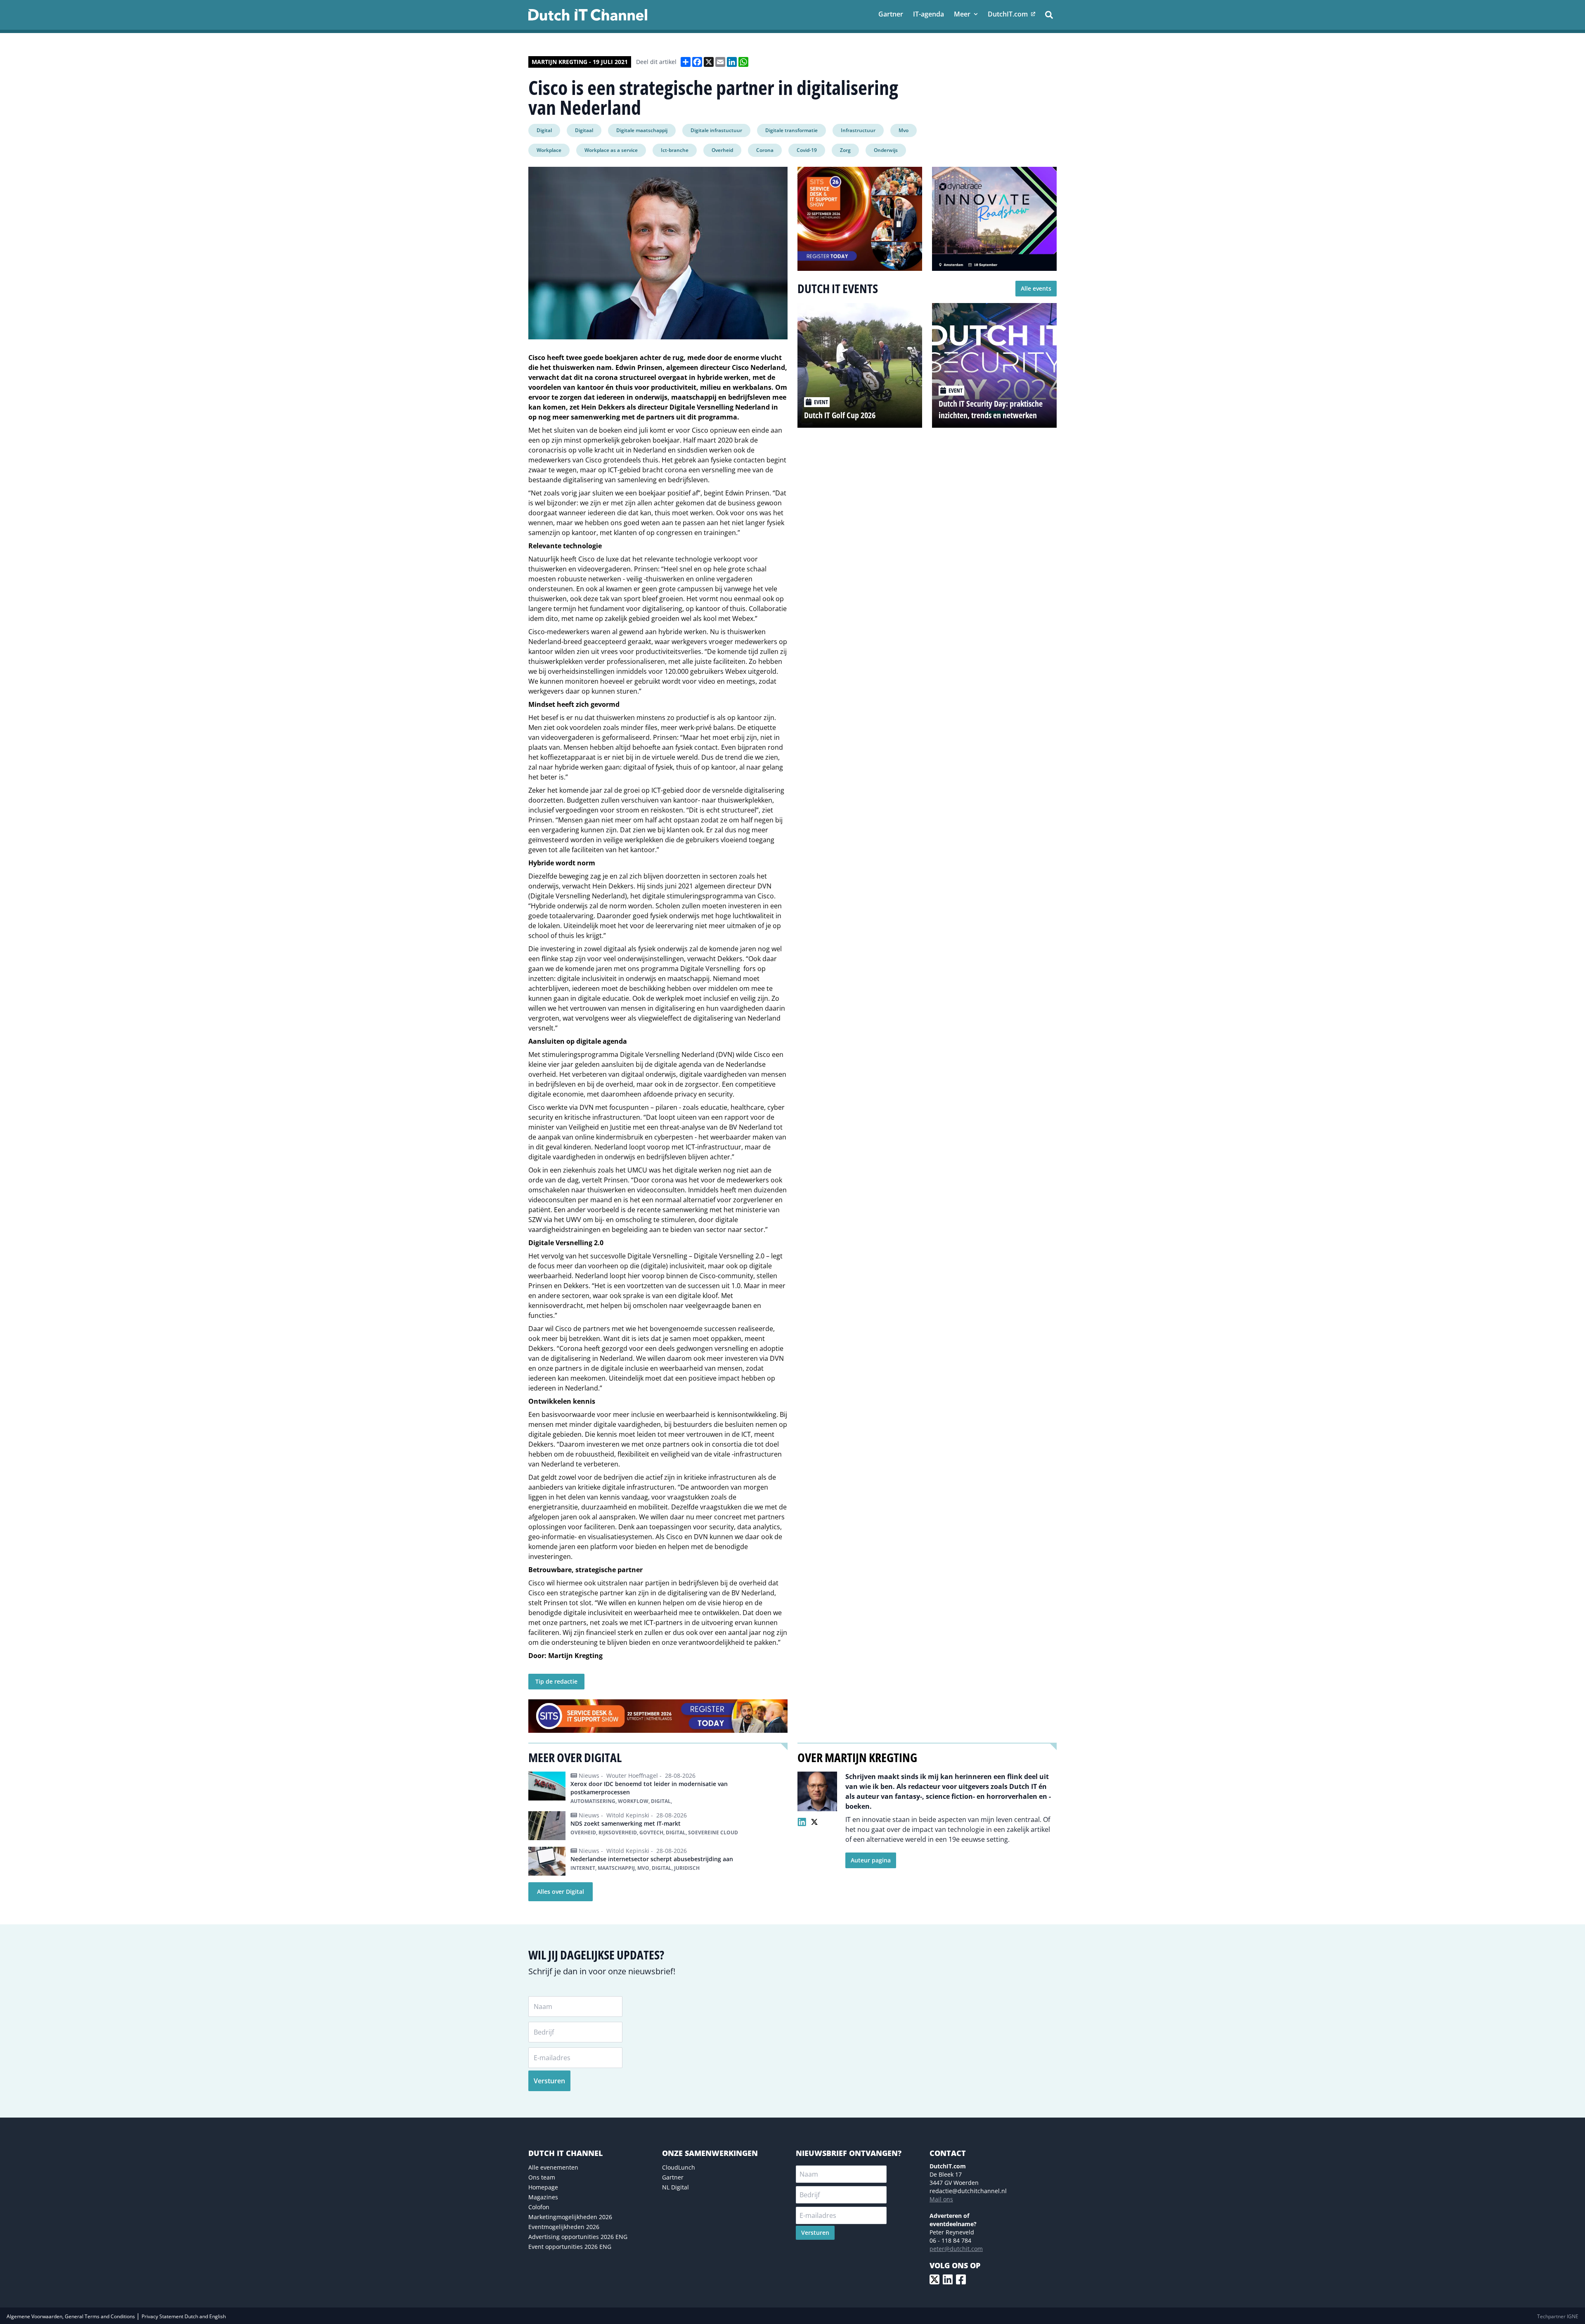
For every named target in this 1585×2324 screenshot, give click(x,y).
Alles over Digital (561, 1892)
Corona (765, 150)
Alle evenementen (553, 2167)
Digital (544, 130)
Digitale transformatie (791, 130)
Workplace (549, 150)
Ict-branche (675, 150)
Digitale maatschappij (642, 130)
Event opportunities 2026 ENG (570, 2247)
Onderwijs (886, 150)
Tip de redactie (556, 1681)
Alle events (1036, 288)
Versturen (549, 2081)
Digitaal (584, 130)
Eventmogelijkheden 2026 (564, 2227)
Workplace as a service (611, 150)
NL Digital (675, 2187)
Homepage (543, 2187)
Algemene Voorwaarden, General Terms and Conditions (71, 2316)
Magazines (543, 2197)
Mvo (904, 130)
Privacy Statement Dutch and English (184, 2316)
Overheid (722, 150)
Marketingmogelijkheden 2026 (570, 2217)
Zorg (845, 150)
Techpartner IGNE (1558, 2316)
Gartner (673, 2177)
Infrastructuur (858, 130)
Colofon (539, 2207)
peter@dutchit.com (956, 2249)
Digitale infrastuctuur (716, 130)
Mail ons (941, 2199)
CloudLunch (679, 2167)
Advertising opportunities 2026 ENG (578, 2237)
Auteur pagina (871, 1860)
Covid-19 (807, 150)
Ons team (542, 2177)
